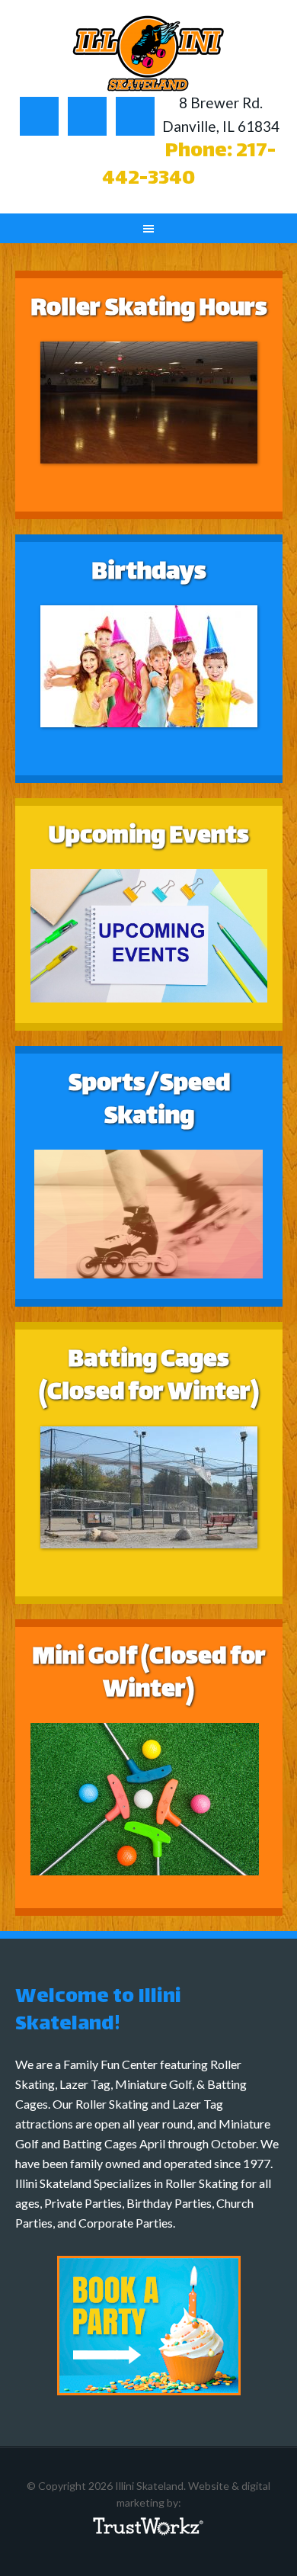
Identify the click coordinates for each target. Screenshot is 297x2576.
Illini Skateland (149, 53)
